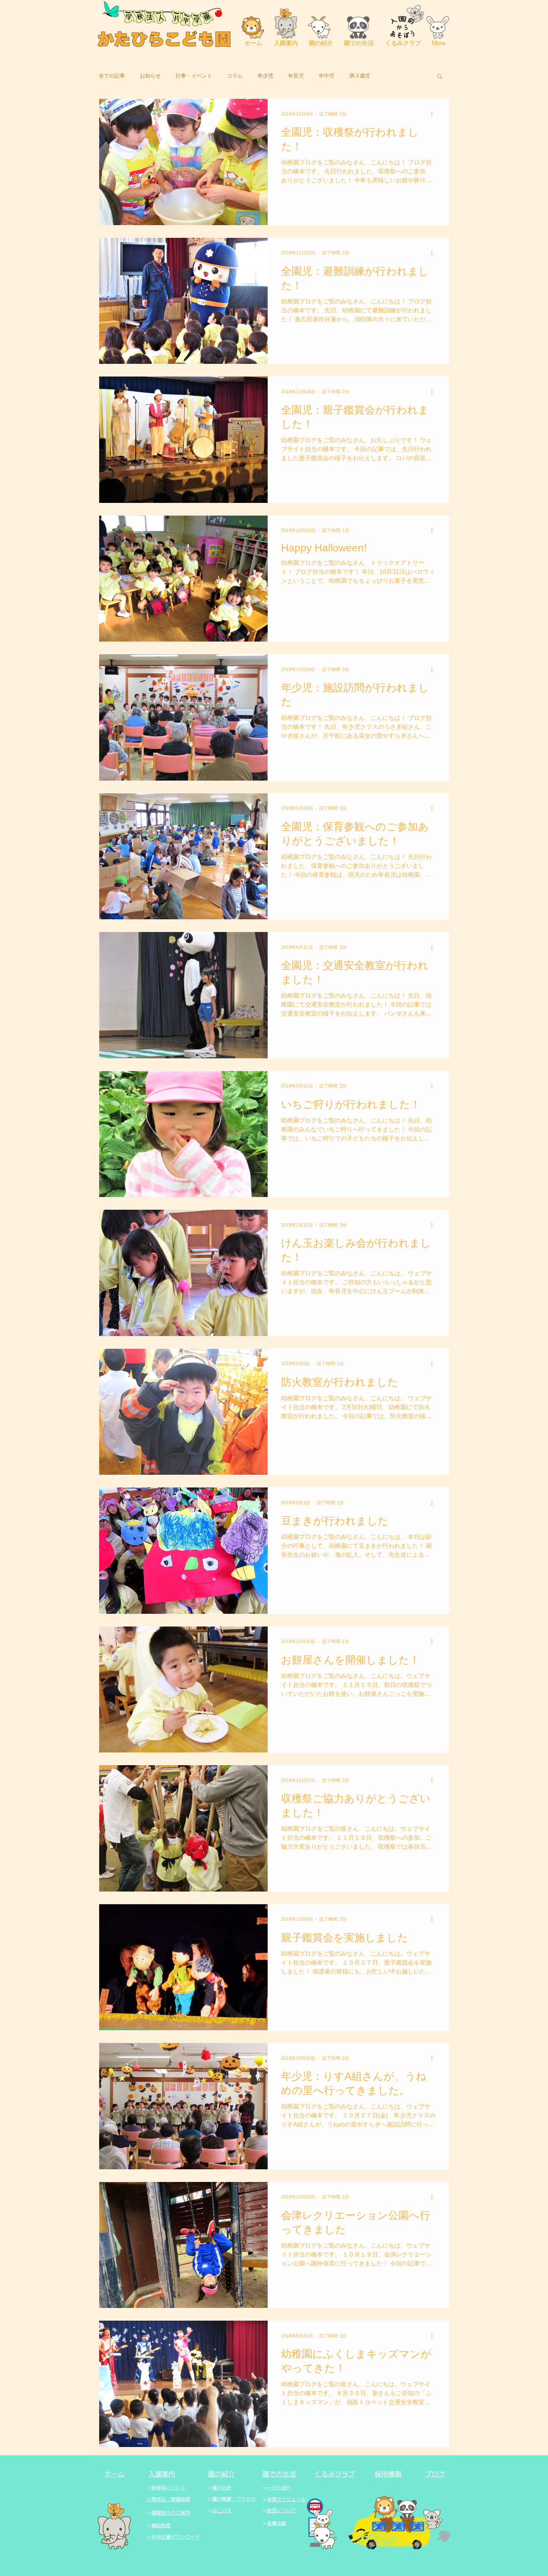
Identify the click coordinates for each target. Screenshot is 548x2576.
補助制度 (161, 2525)
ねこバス (222, 2511)
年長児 (296, 76)
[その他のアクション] (434, 114)
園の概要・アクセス (234, 2499)
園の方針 (222, 2488)
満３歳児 (360, 76)
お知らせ (150, 76)
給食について (281, 2511)
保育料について (168, 2488)
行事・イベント (194, 76)
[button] (440, 77)
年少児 (265, 76)
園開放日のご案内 (171, 2513)
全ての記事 (112, 76)
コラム (235, 76)
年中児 (327, 76)
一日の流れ (279, 2488)
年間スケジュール (286, 2499)
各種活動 (277, 2523)
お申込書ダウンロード (176, 2537)
